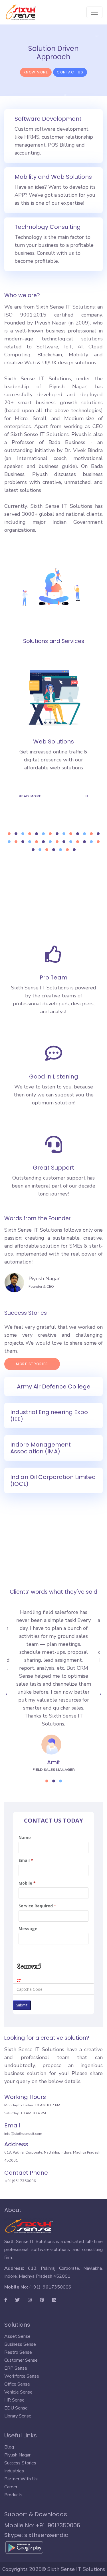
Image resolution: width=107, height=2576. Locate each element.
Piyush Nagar (44, 1279)
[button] (9, 834)
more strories (32, 1364)
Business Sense (20, 2344)
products (13, 2495)
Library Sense (18, 2416)
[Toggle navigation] (94, 12)
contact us (70, 72)
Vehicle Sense (18, 2392)
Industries (14, 2471)
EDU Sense (16, 2408)
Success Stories (20, 2463)
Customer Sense (21, 2360)
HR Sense (14, 2400)
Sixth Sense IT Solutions (76, 2569)
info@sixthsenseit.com (23, 2134)
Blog (9, 2447)
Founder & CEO (41, 1286)
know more (36, 72)
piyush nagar (17, 2455)
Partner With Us (21, 2479)
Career (11, 2487)
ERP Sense (16, 2368)
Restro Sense (18, 2352)
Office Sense (17, 2384)
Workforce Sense (22, 2376)
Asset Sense (17, 2336)
